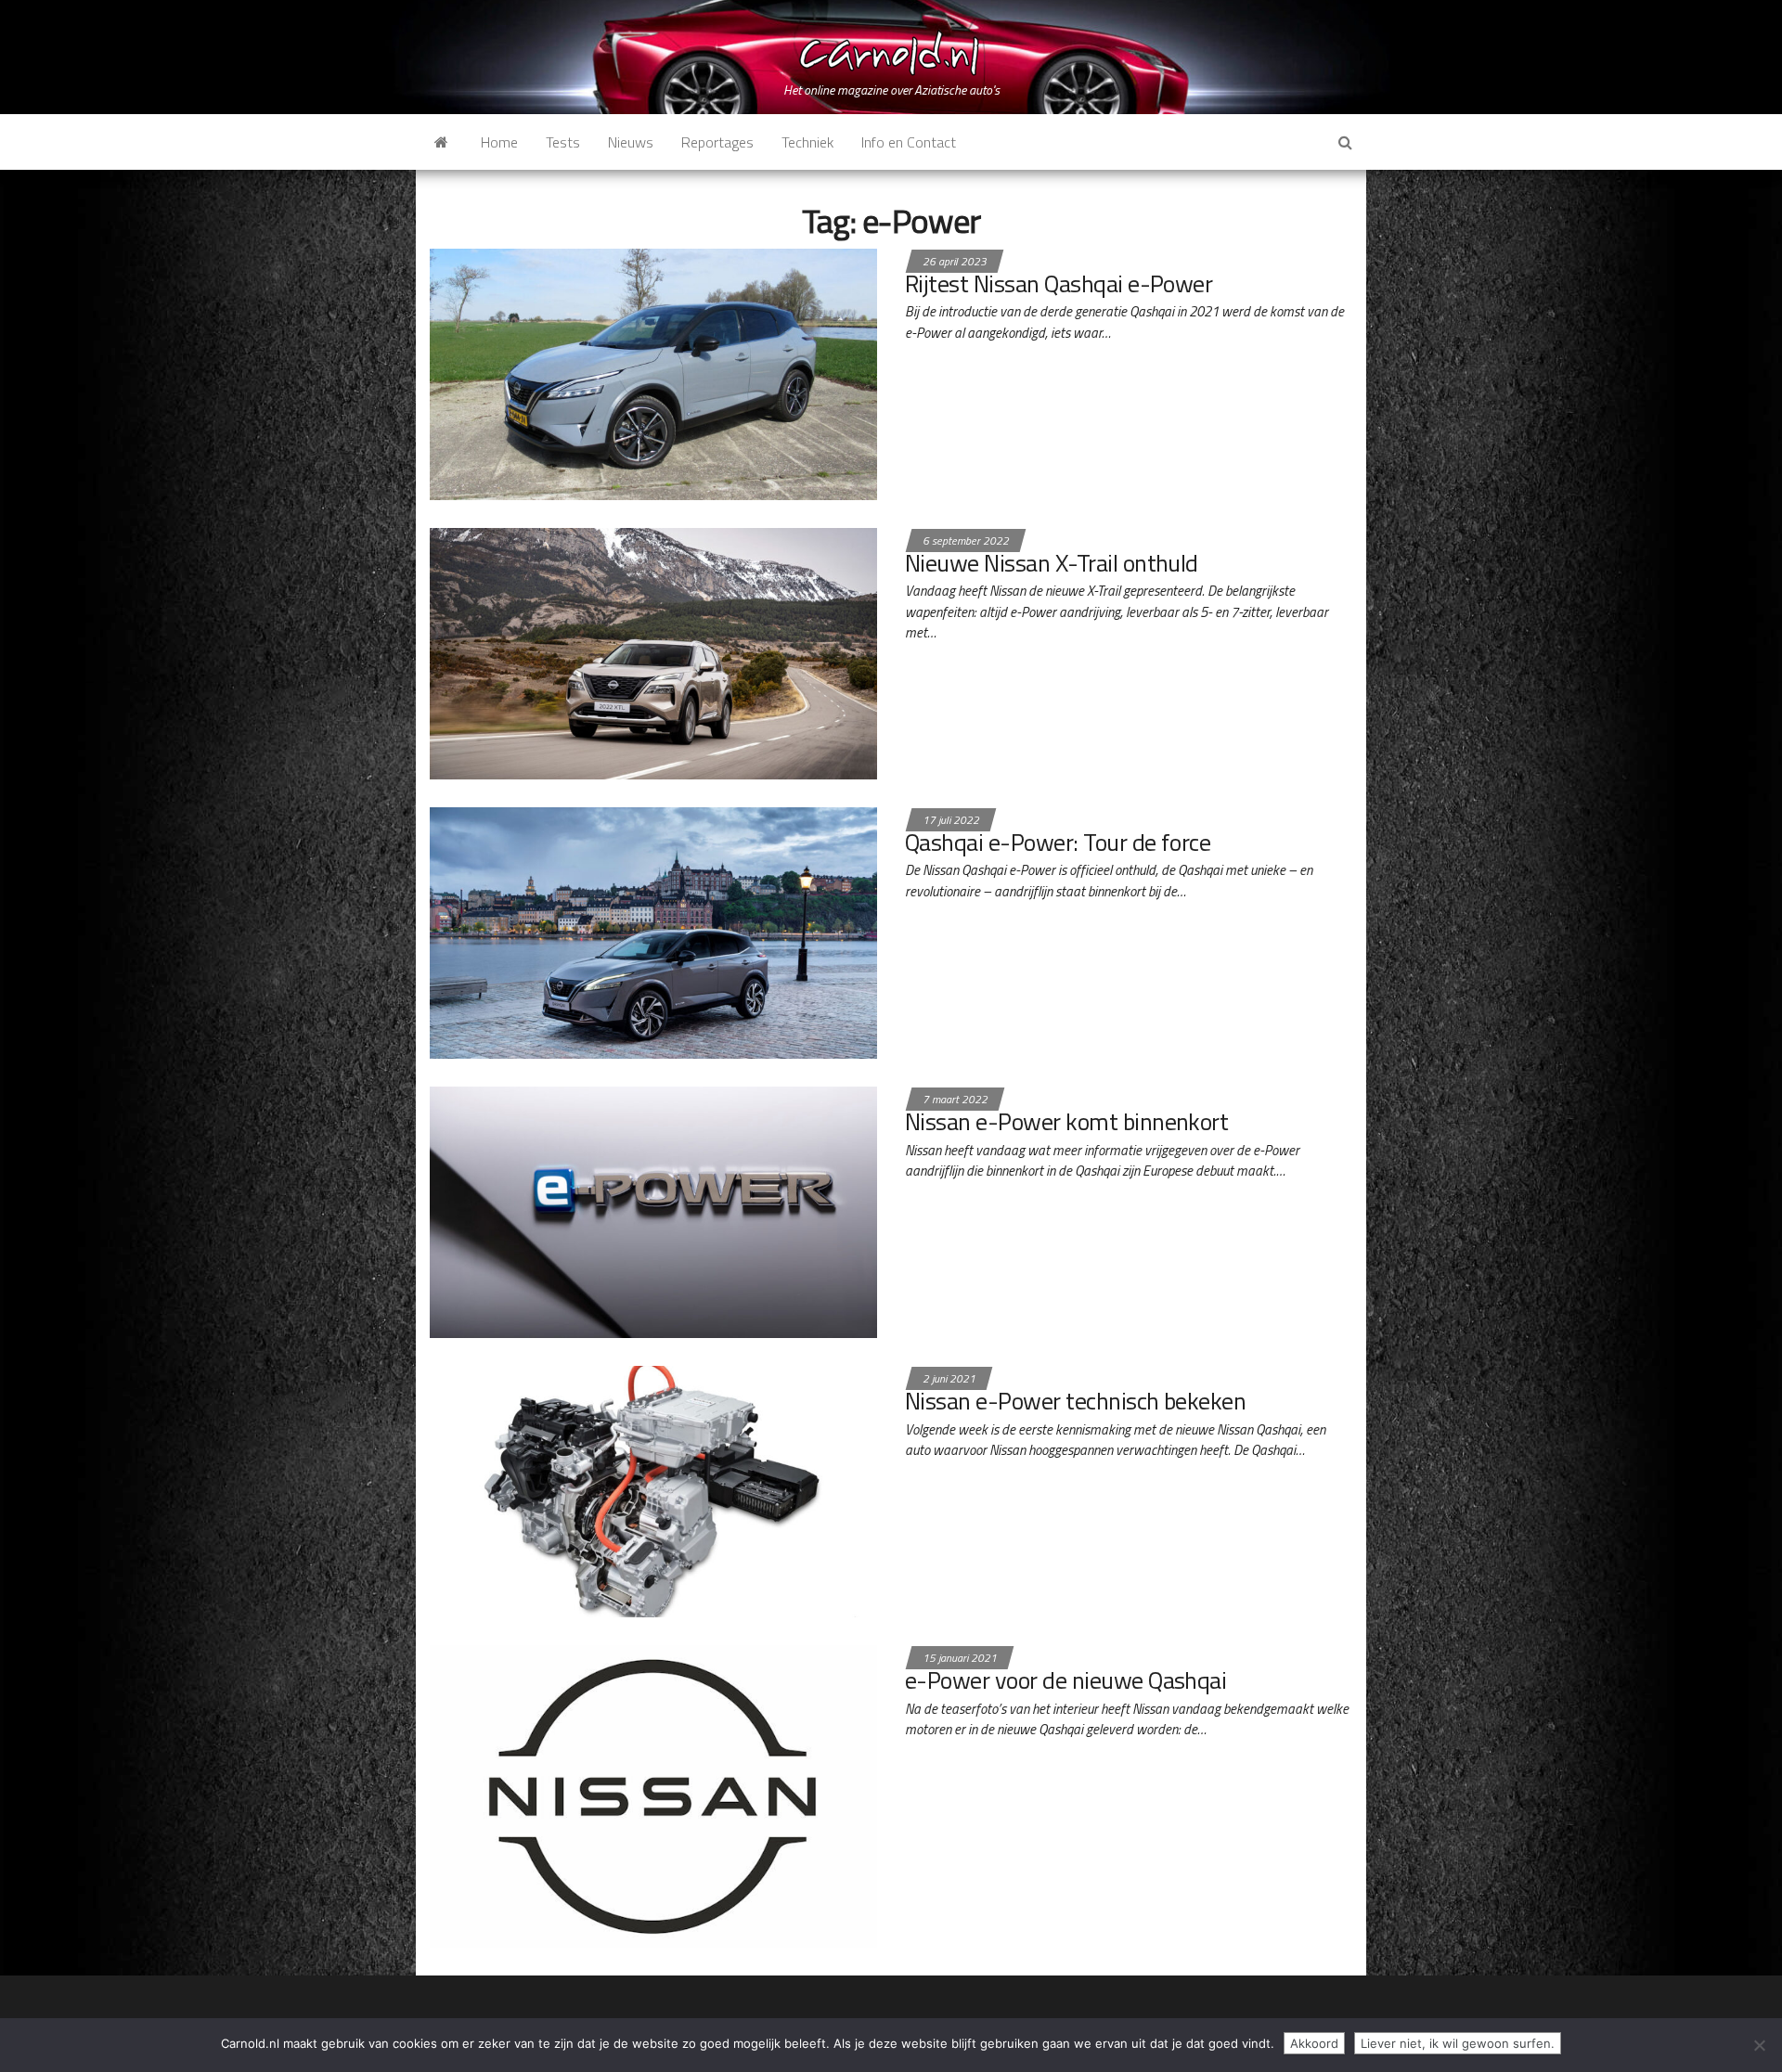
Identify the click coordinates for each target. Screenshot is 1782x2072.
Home (499, 142)
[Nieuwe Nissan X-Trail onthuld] (653, 651)
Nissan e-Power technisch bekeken (1075, 1401)
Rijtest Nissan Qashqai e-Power (1059, 283)
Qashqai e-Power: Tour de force (1058, 842)
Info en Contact (909, 142)
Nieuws (631, 142)
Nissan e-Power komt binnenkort (1066, 1121)
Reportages (717, 142)
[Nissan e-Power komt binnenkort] (653, 1211)
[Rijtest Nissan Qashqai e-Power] (653, 372)
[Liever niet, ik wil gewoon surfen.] (1759, 2045)
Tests (563, 142)
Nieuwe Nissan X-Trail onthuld (1052, 563)
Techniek (807, 142)
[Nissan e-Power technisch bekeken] (653, 1490)
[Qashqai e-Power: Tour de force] (653, 931)
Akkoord (1314, 2043)
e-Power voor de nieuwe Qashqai (1065, 1680)
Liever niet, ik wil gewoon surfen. (1458, 2043)
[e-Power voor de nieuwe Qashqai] (653, 1795)
